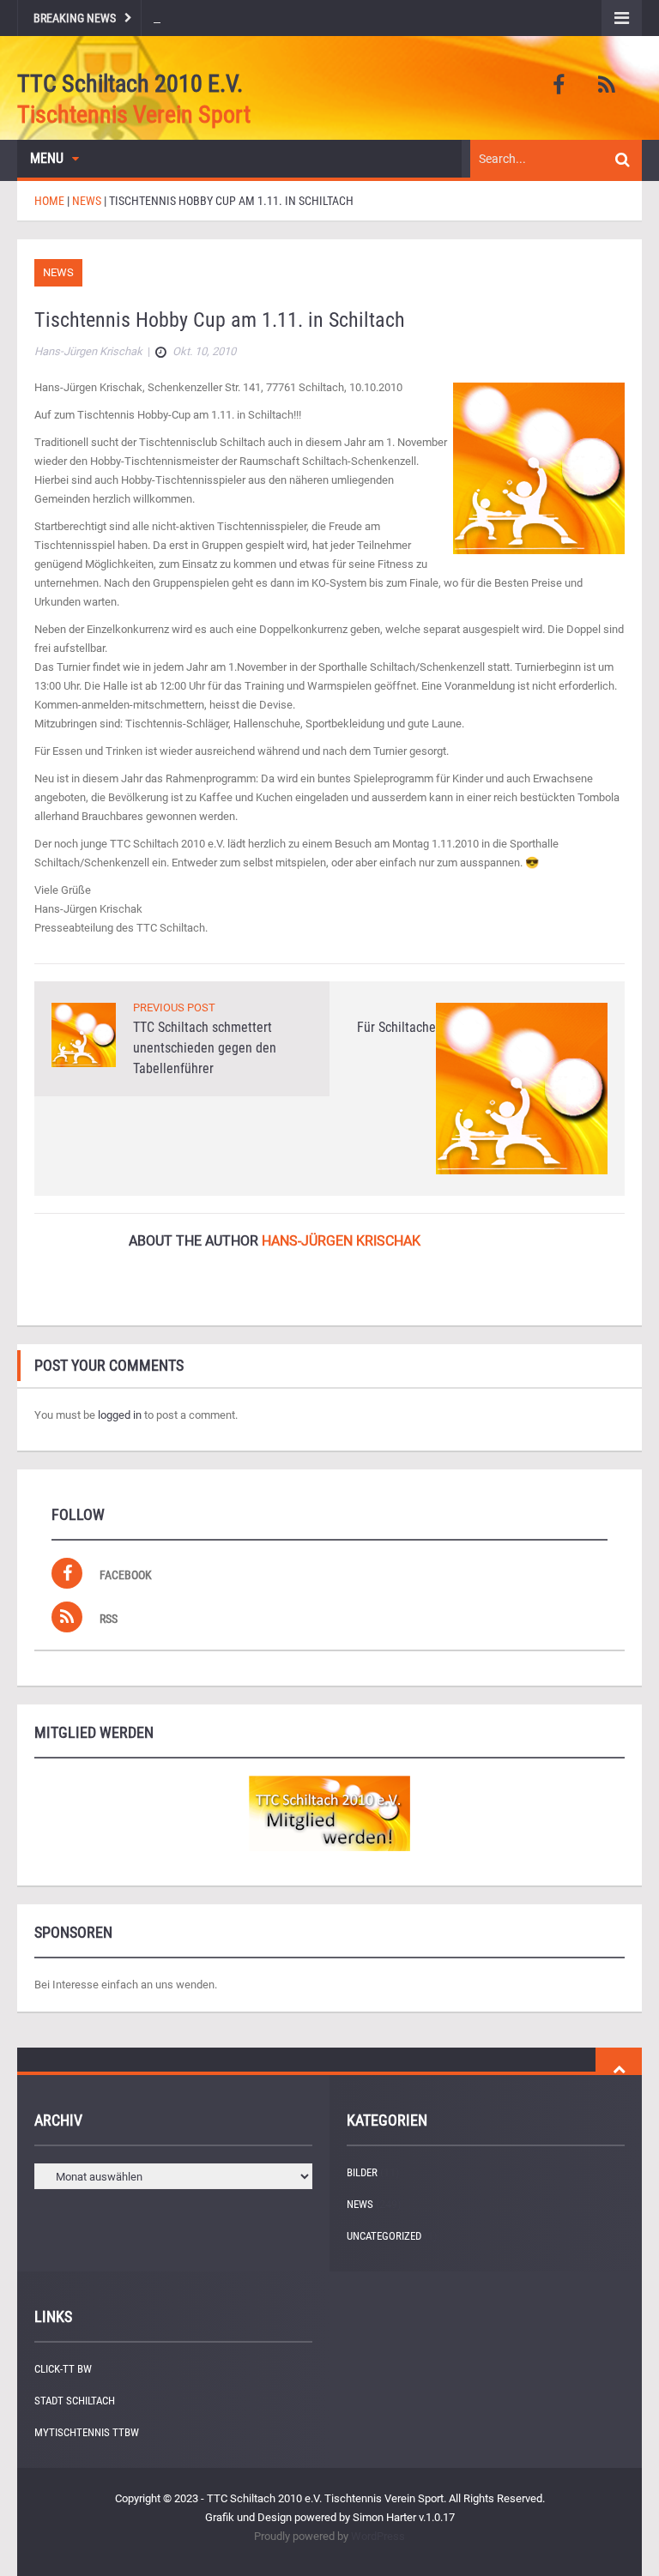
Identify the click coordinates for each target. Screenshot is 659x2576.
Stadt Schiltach (75, 2401)
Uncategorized (384, 2236)
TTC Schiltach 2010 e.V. (130, 84)
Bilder (362, 2172)
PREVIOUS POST (174, 1007)
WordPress (378, 2536)
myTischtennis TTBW (87, 2432)
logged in (120, 1415)
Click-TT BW (63, 2369)
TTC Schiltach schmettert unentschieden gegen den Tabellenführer (205, 1048)
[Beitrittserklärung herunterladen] (329, 1813)
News (58, 272)
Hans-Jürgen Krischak (341, 1241)
